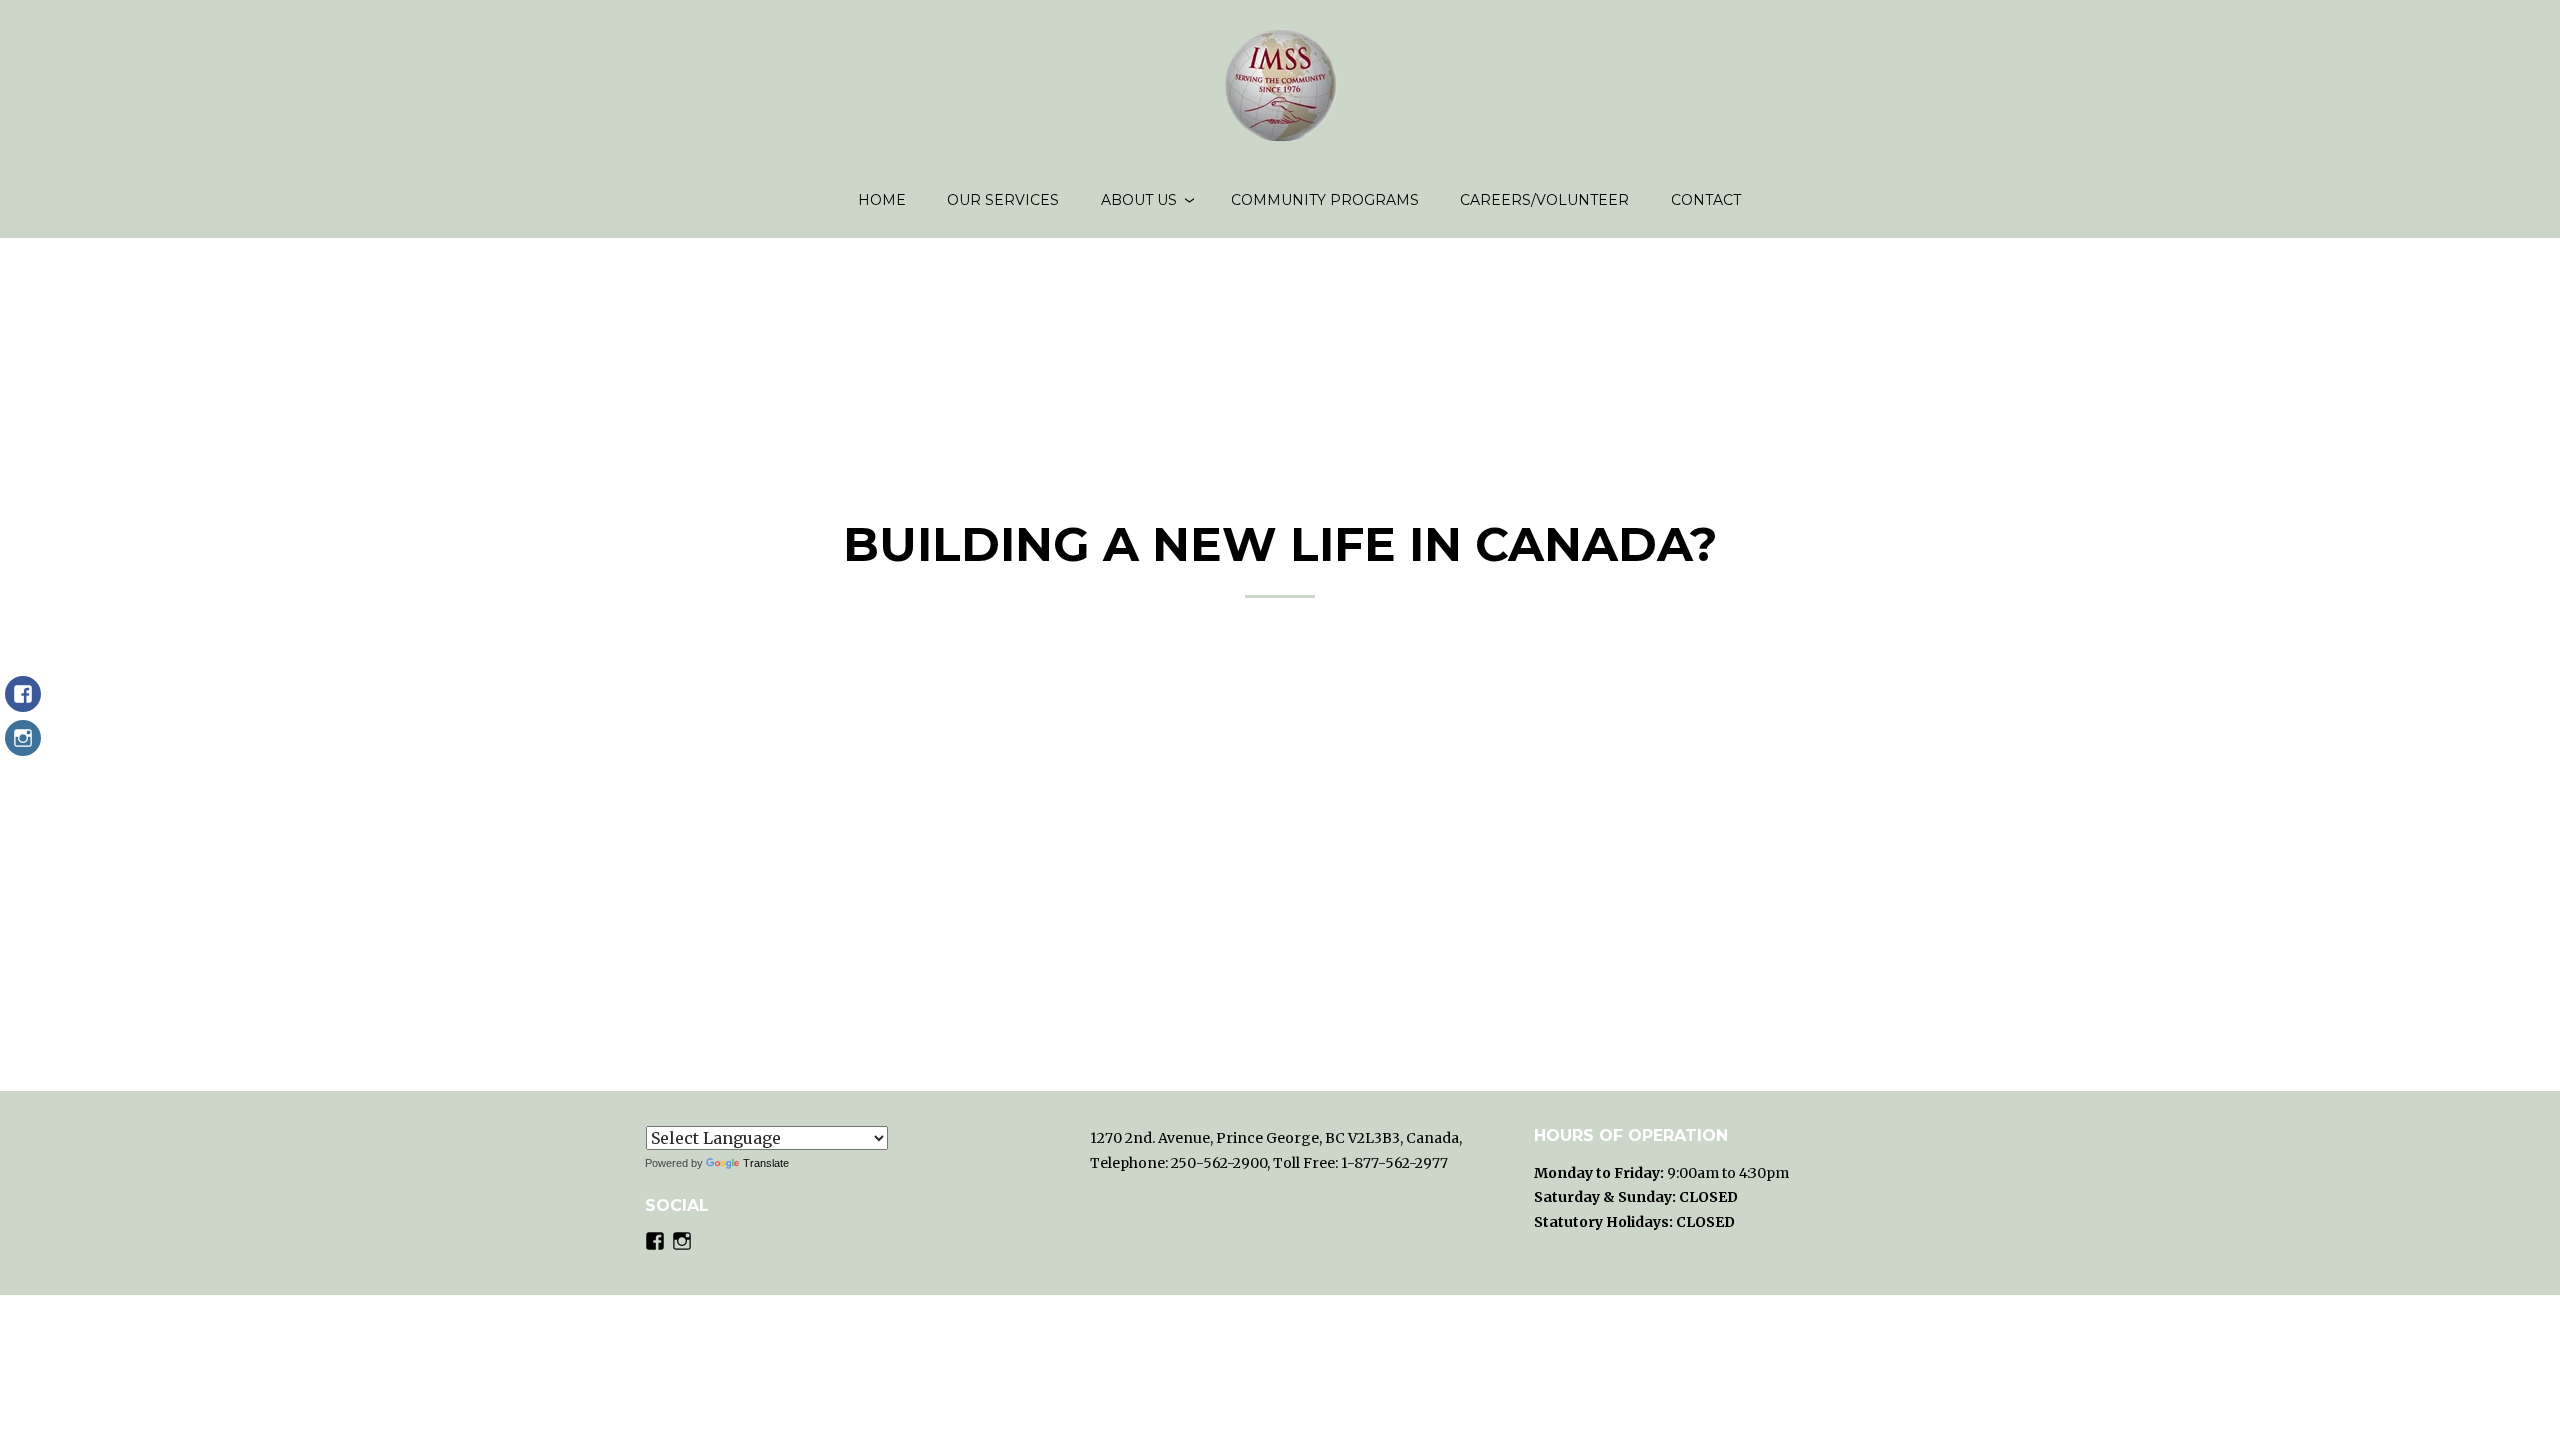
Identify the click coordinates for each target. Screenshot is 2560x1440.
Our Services (1003, 200)
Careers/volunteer (1544, 200)
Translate (766, 1163)
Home (882, 200)
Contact (1706, 200)
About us (1139, 200)
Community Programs (1325, 200)
